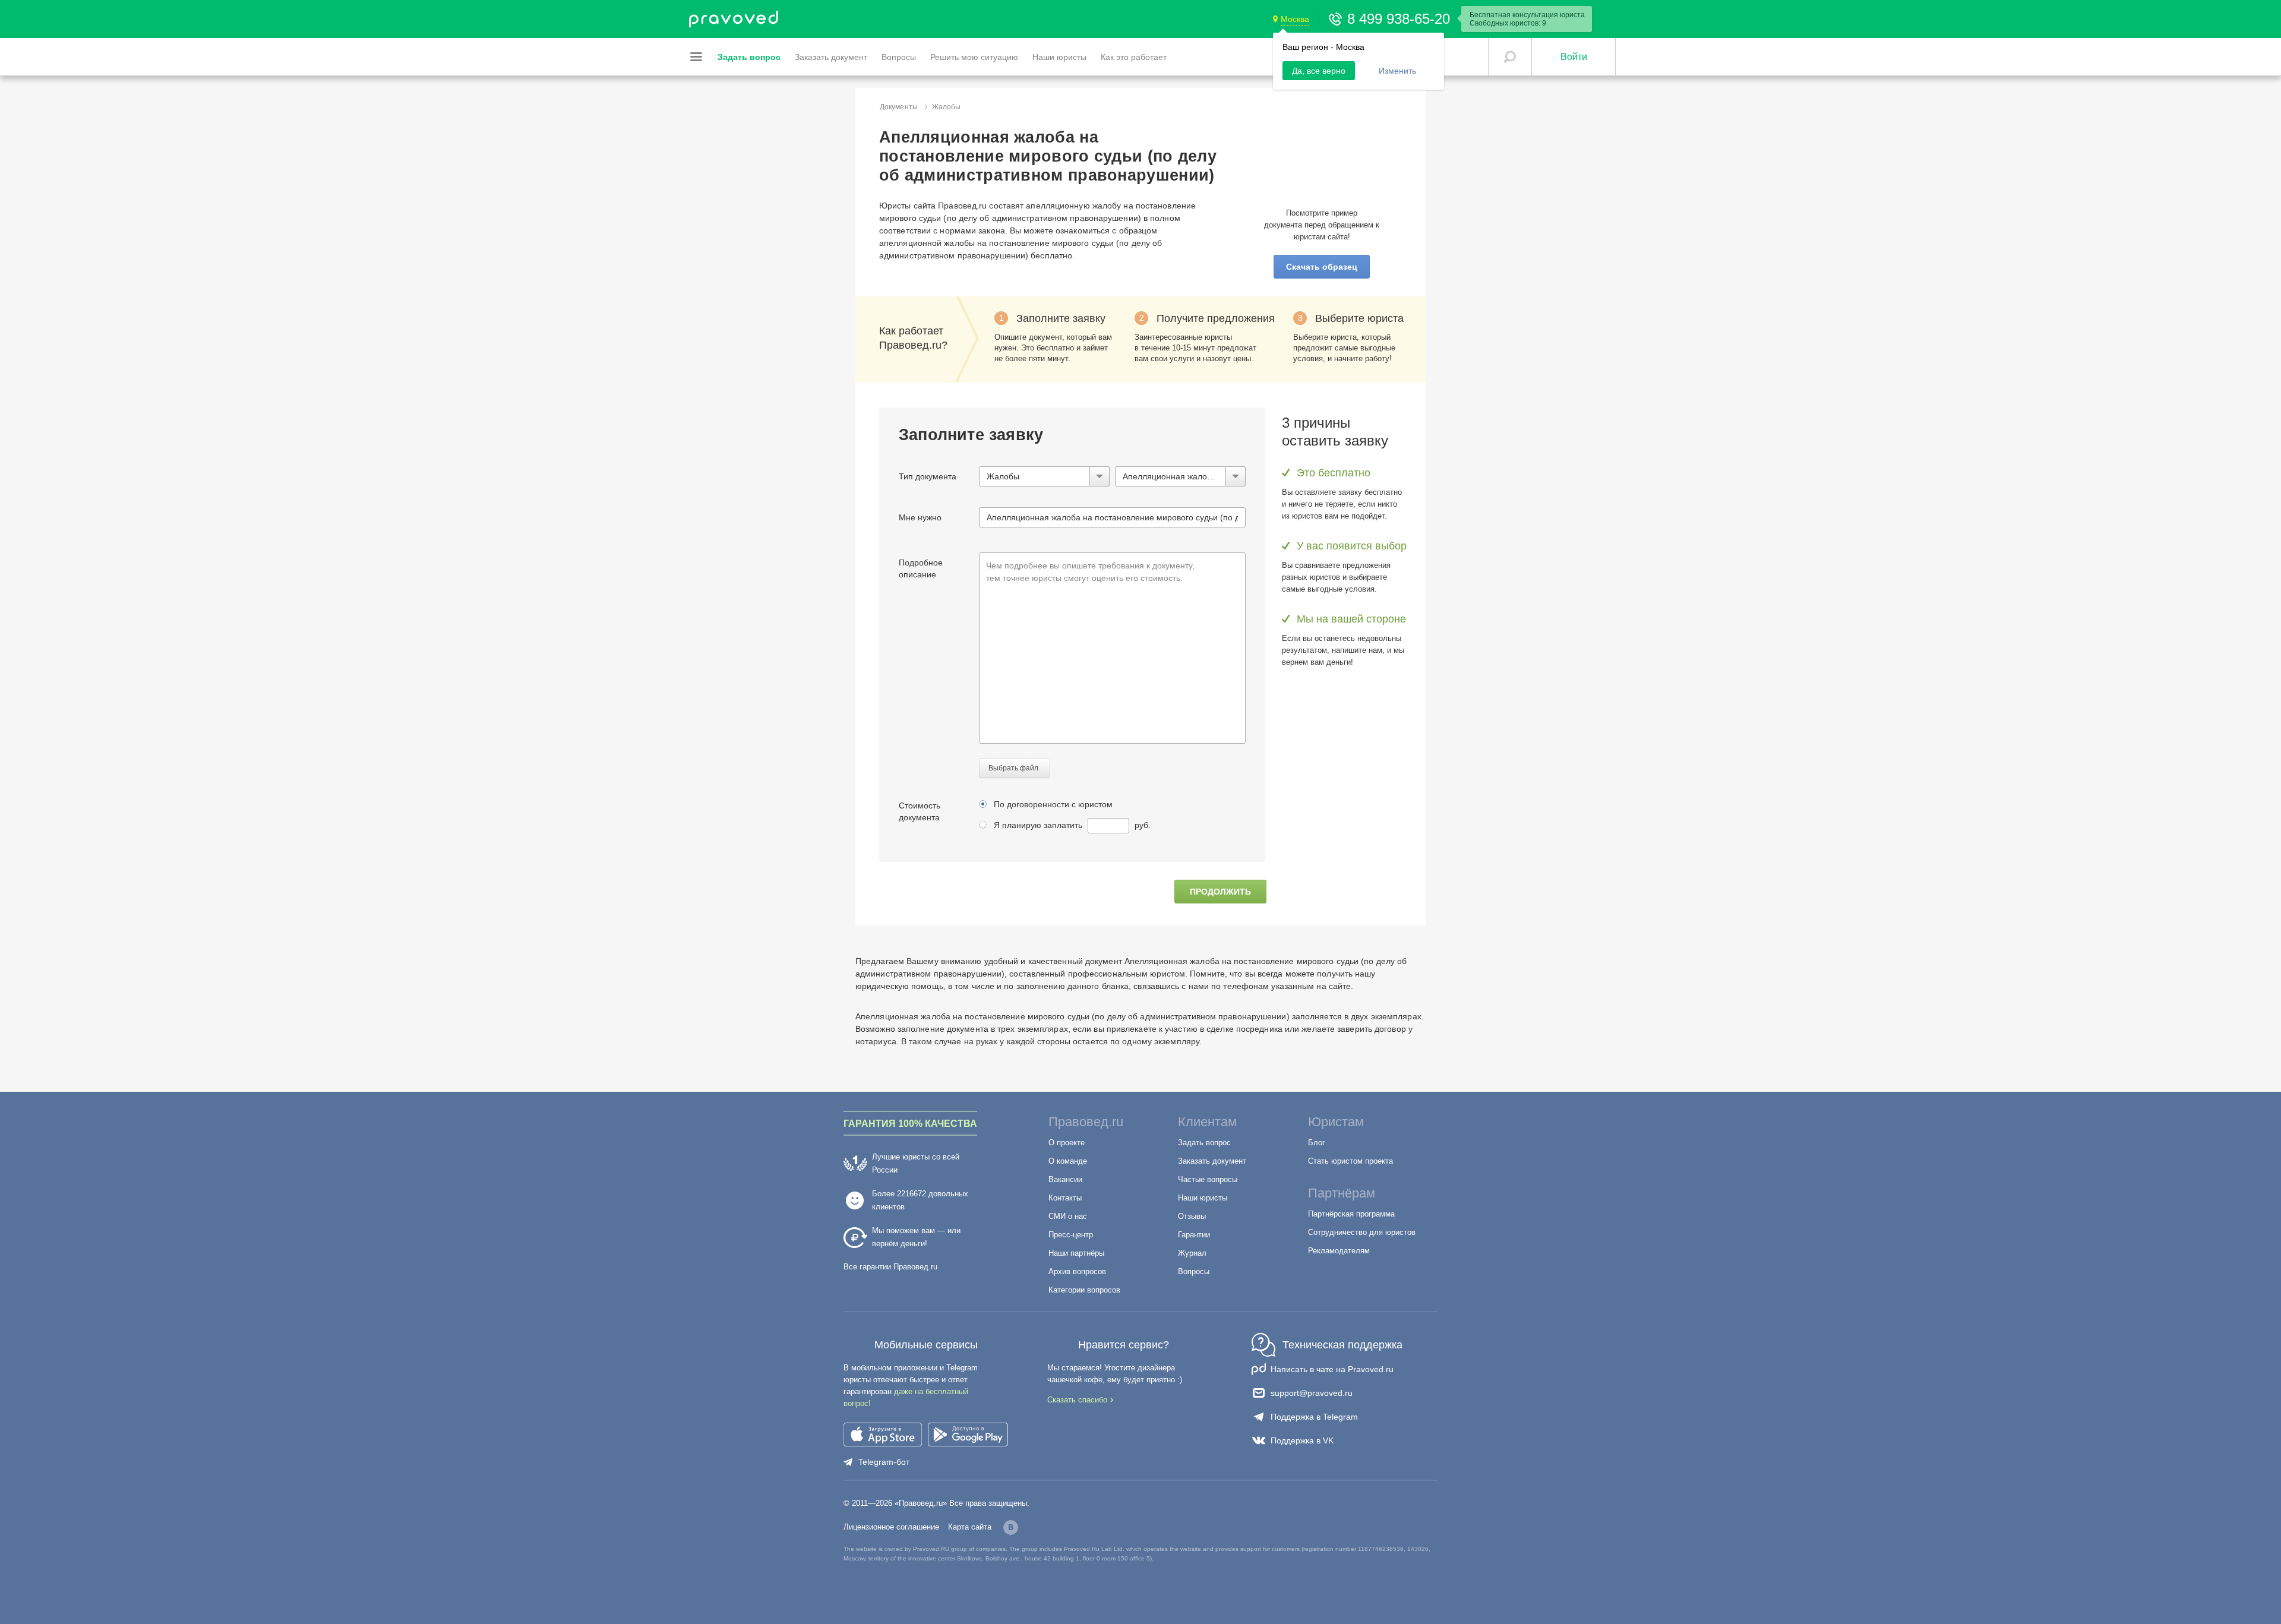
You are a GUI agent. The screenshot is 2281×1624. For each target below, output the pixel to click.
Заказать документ (1212, 1161)
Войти (1574, 57)
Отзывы (1192, 1216)
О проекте (1067, 1143)
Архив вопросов (1077, 1271)
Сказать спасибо (1077, 1400)
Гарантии (1194, 1235)
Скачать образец (1322, 267)
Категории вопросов (1084, 1290)
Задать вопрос (1204, 1143)
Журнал (1192, 1253)
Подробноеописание (921, 568)
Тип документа (928, 476)
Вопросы (1194, 1271)
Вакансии (1065, 1179)
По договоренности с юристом (1053, 804)
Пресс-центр (1071, 1235)
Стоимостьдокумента (920, 811)
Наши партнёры (1076, 1253)
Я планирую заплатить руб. (1072, 825)
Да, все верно (1319, 71)
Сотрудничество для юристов (1362, 1232)
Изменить (1397, 71)
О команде (1068, 1161)
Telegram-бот (884, 1462)
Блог (1317, 1143)
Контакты (1065, 1198)
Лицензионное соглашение (891, 1527)
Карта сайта (970, 1527)
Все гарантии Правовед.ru (890, 1267)
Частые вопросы (1208, 1179)
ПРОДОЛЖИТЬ (1220, 892)
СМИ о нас (1068, 1216)
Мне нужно (920, 517)
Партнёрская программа (1351, 1214)
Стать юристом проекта (1350, 1161)
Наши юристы (1203, 1198)
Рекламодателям (1339, 1251)
